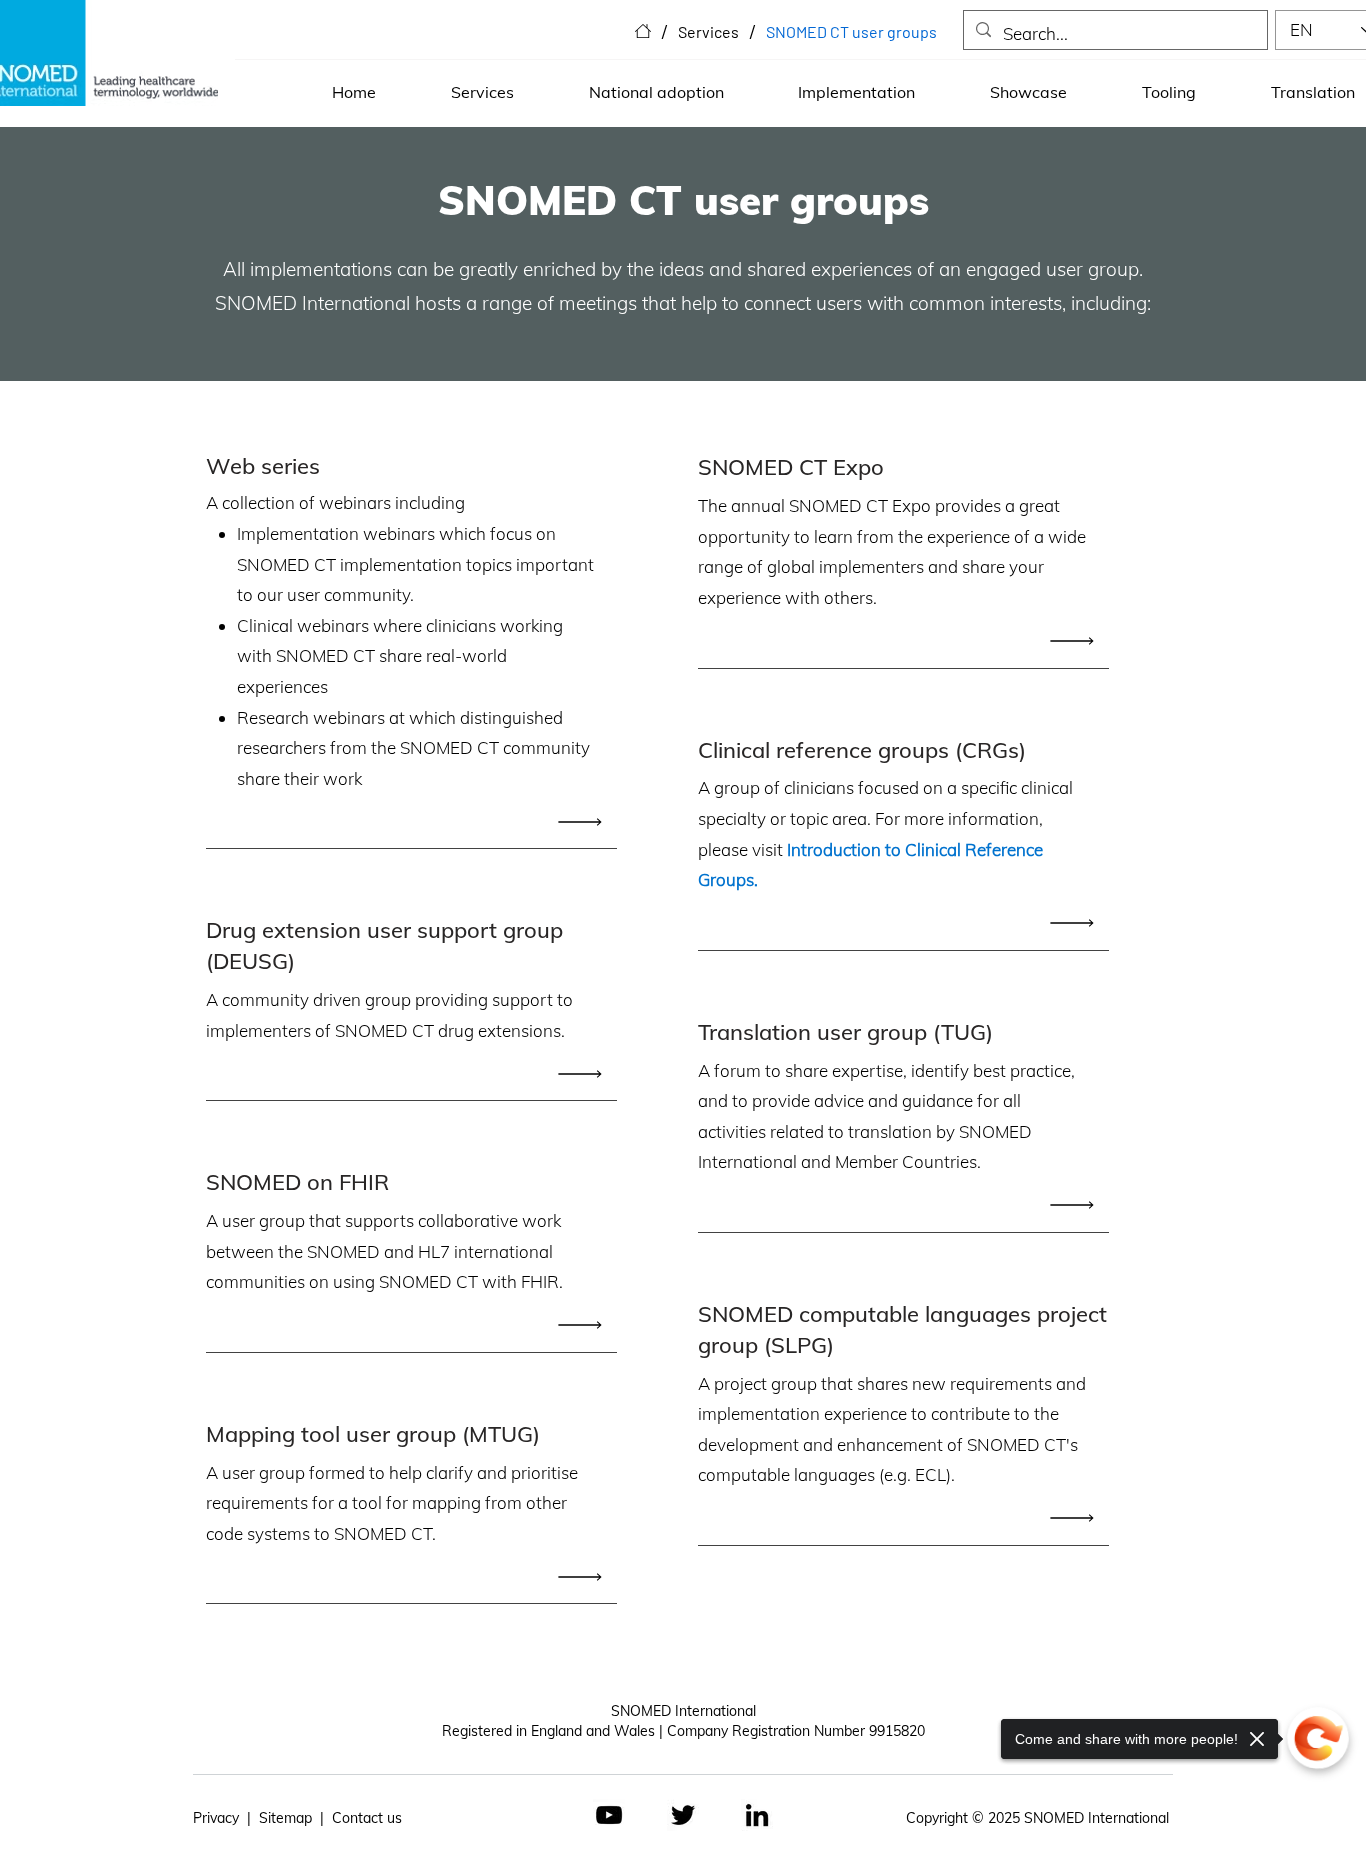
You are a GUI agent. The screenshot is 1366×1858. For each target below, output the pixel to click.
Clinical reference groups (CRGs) (862, 750)
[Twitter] (683, 1815)
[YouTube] (609, 1815)
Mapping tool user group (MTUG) (373, 1434)
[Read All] (585, 821)
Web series (263, 466)
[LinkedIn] (757, 1815)
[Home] (643, 31)
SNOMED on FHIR (297, 1182)
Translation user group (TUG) (845, 1032)
